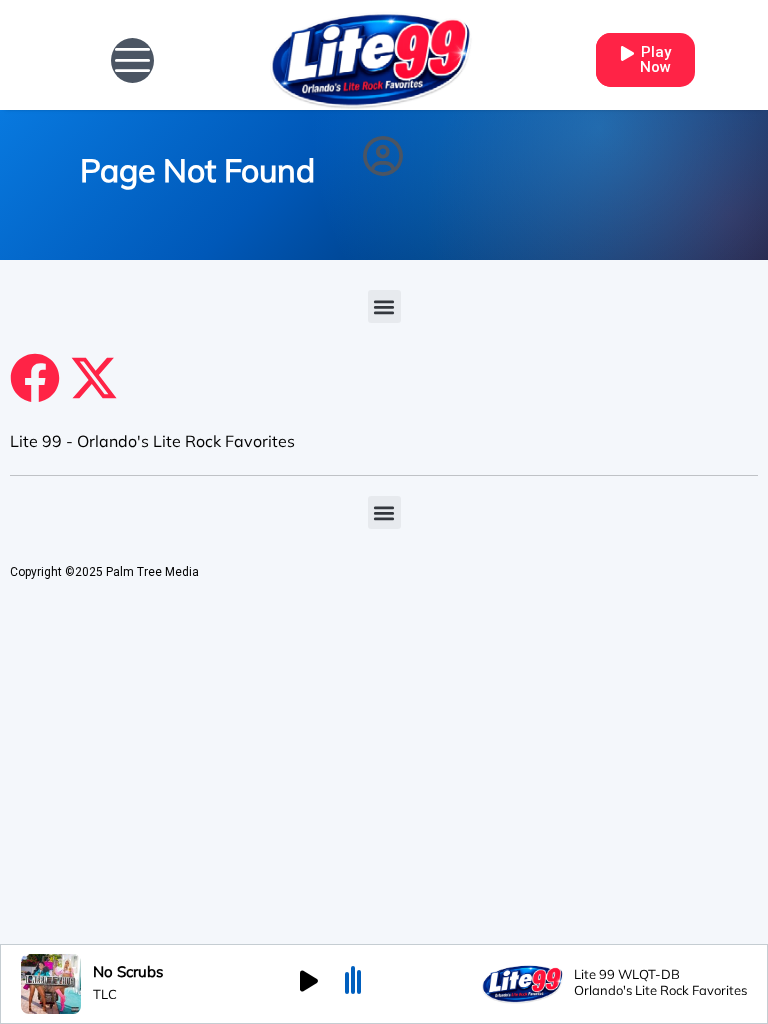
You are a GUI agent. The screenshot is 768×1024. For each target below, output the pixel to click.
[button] (384, 306)
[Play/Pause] (309, 984)
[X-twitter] (94, 378)
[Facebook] (35, 378)
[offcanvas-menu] (132, 60)
